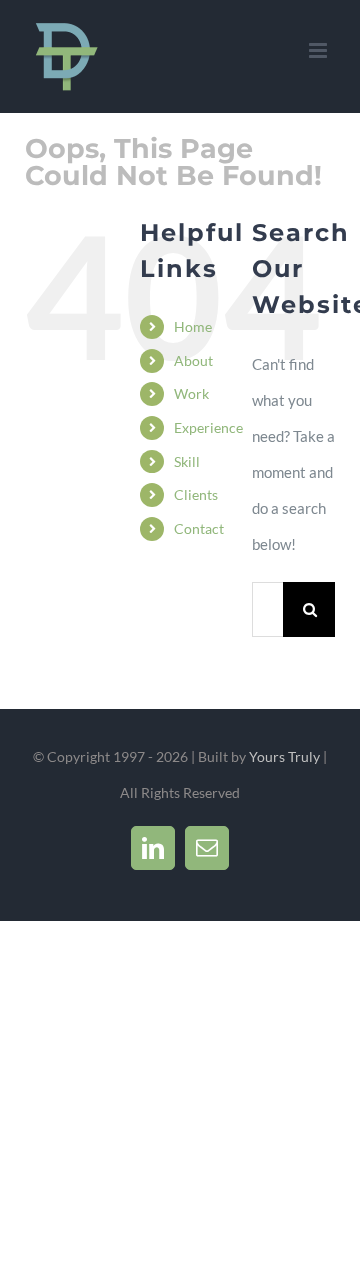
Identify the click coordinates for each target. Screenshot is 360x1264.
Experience (208, 427)
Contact (199, 528)
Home (193, 326)
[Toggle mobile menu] (319, 50)
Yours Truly (284, 756)
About (193, 360)
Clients (196, 494)
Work (191, 393)
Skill (187, 461)
